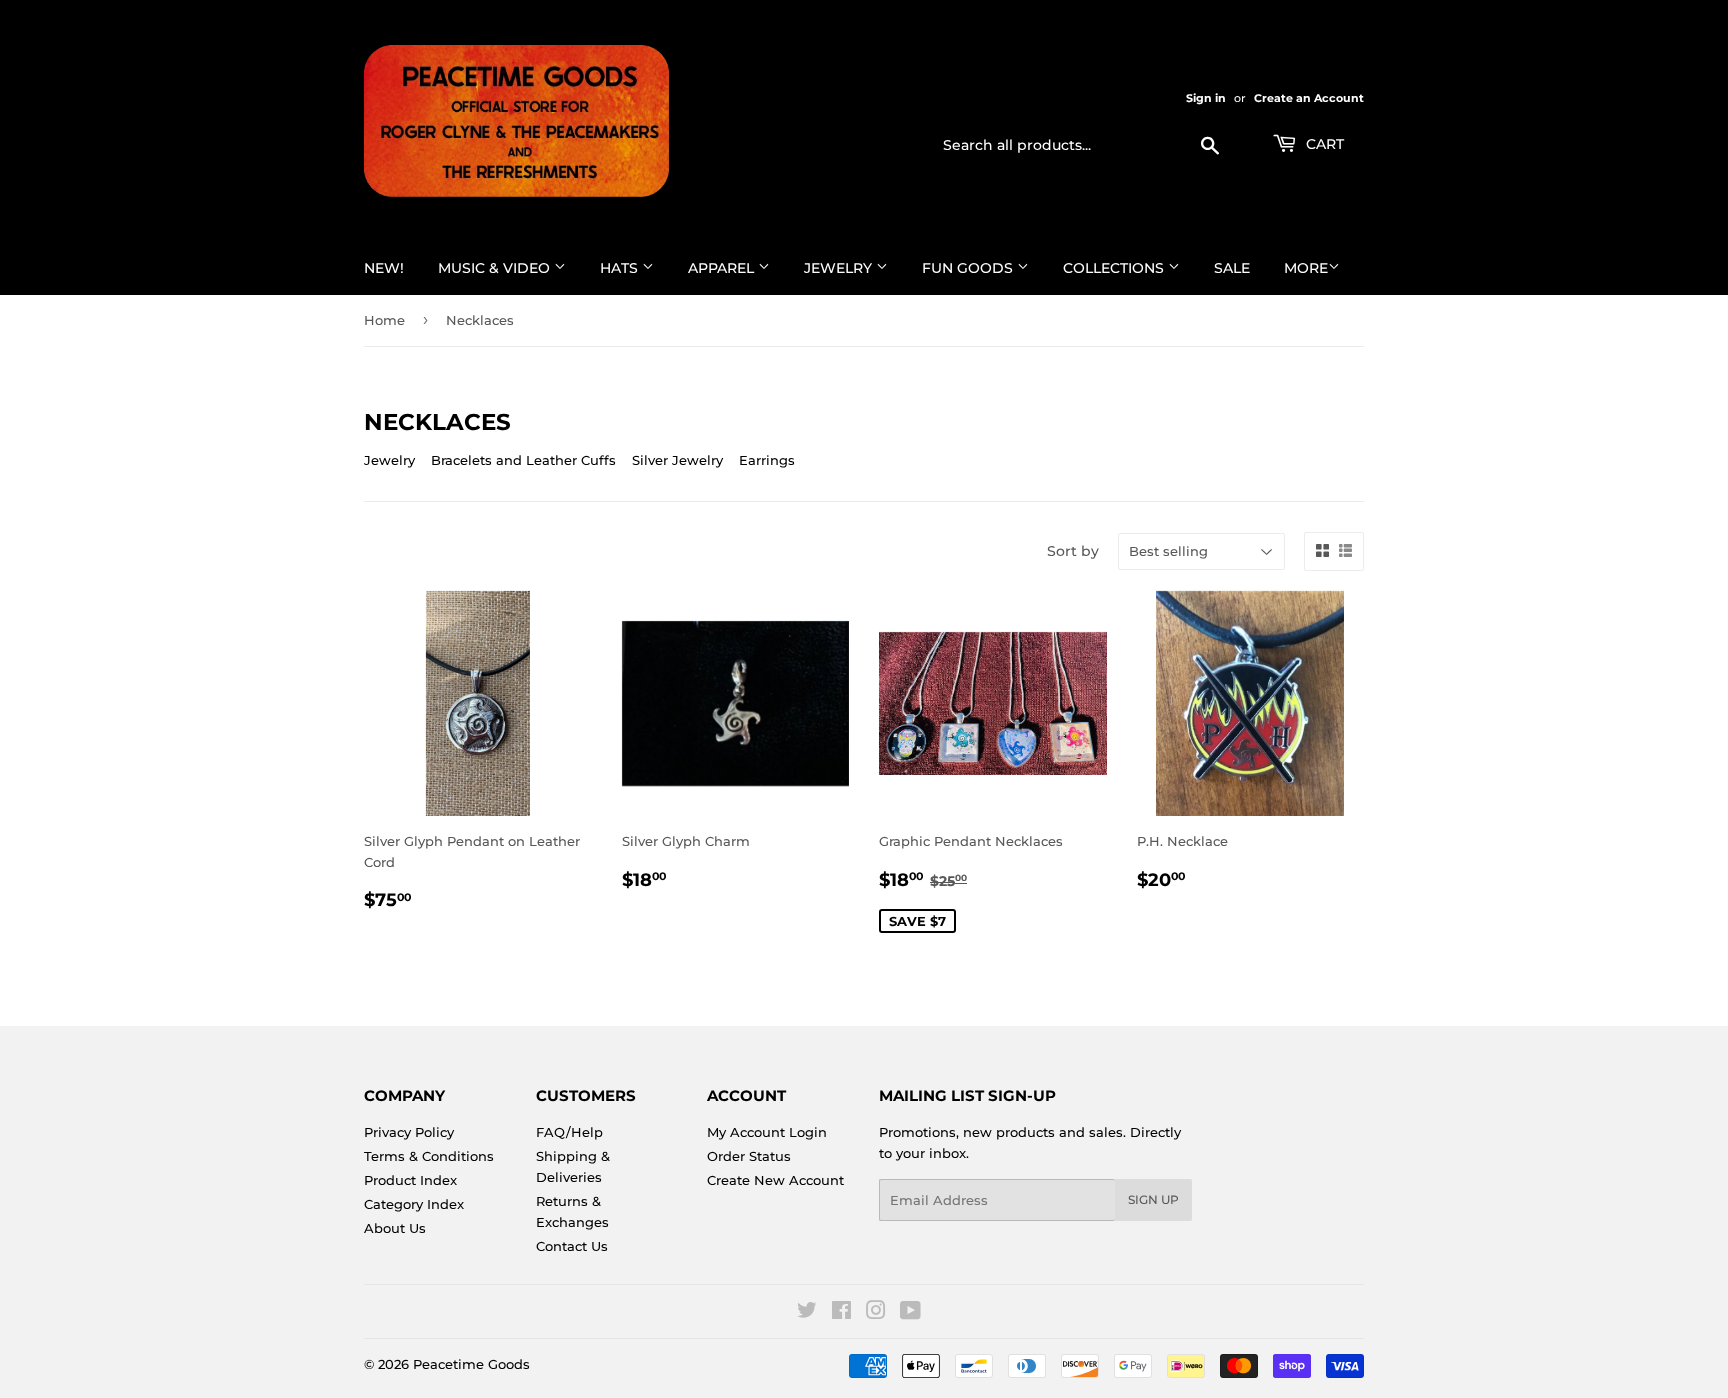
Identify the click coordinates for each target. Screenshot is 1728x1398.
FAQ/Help (569, 1132)
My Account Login (767, 1132)
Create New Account (775, 1180)
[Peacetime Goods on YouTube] (910, 1313)
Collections (1115, 268)
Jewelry (840, 268)
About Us (395, 1228)
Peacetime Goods (471, 1364)
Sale (1232, 268)
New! (384, 268)
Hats (621, 268)
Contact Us (572, 1246)
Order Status (749, 1156)
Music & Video (496, 268)
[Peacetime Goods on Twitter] (807, 1313)
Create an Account (1309, 98)
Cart (1323, 144)
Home (384, 320)
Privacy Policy (409, 1132)
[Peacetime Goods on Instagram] (876, 1313)
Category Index (414, 1204)
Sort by (1073, 551)
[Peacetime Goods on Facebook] (841, 1313)
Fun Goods (969, 268)
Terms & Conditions (429, 1156)
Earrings (767, 460)
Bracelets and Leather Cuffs (523, 460)
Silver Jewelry (677, 460)
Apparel (723, 268)
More (1306, 268)
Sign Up (1153, 1199)
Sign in (1206, 98)
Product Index (410, 1180)
